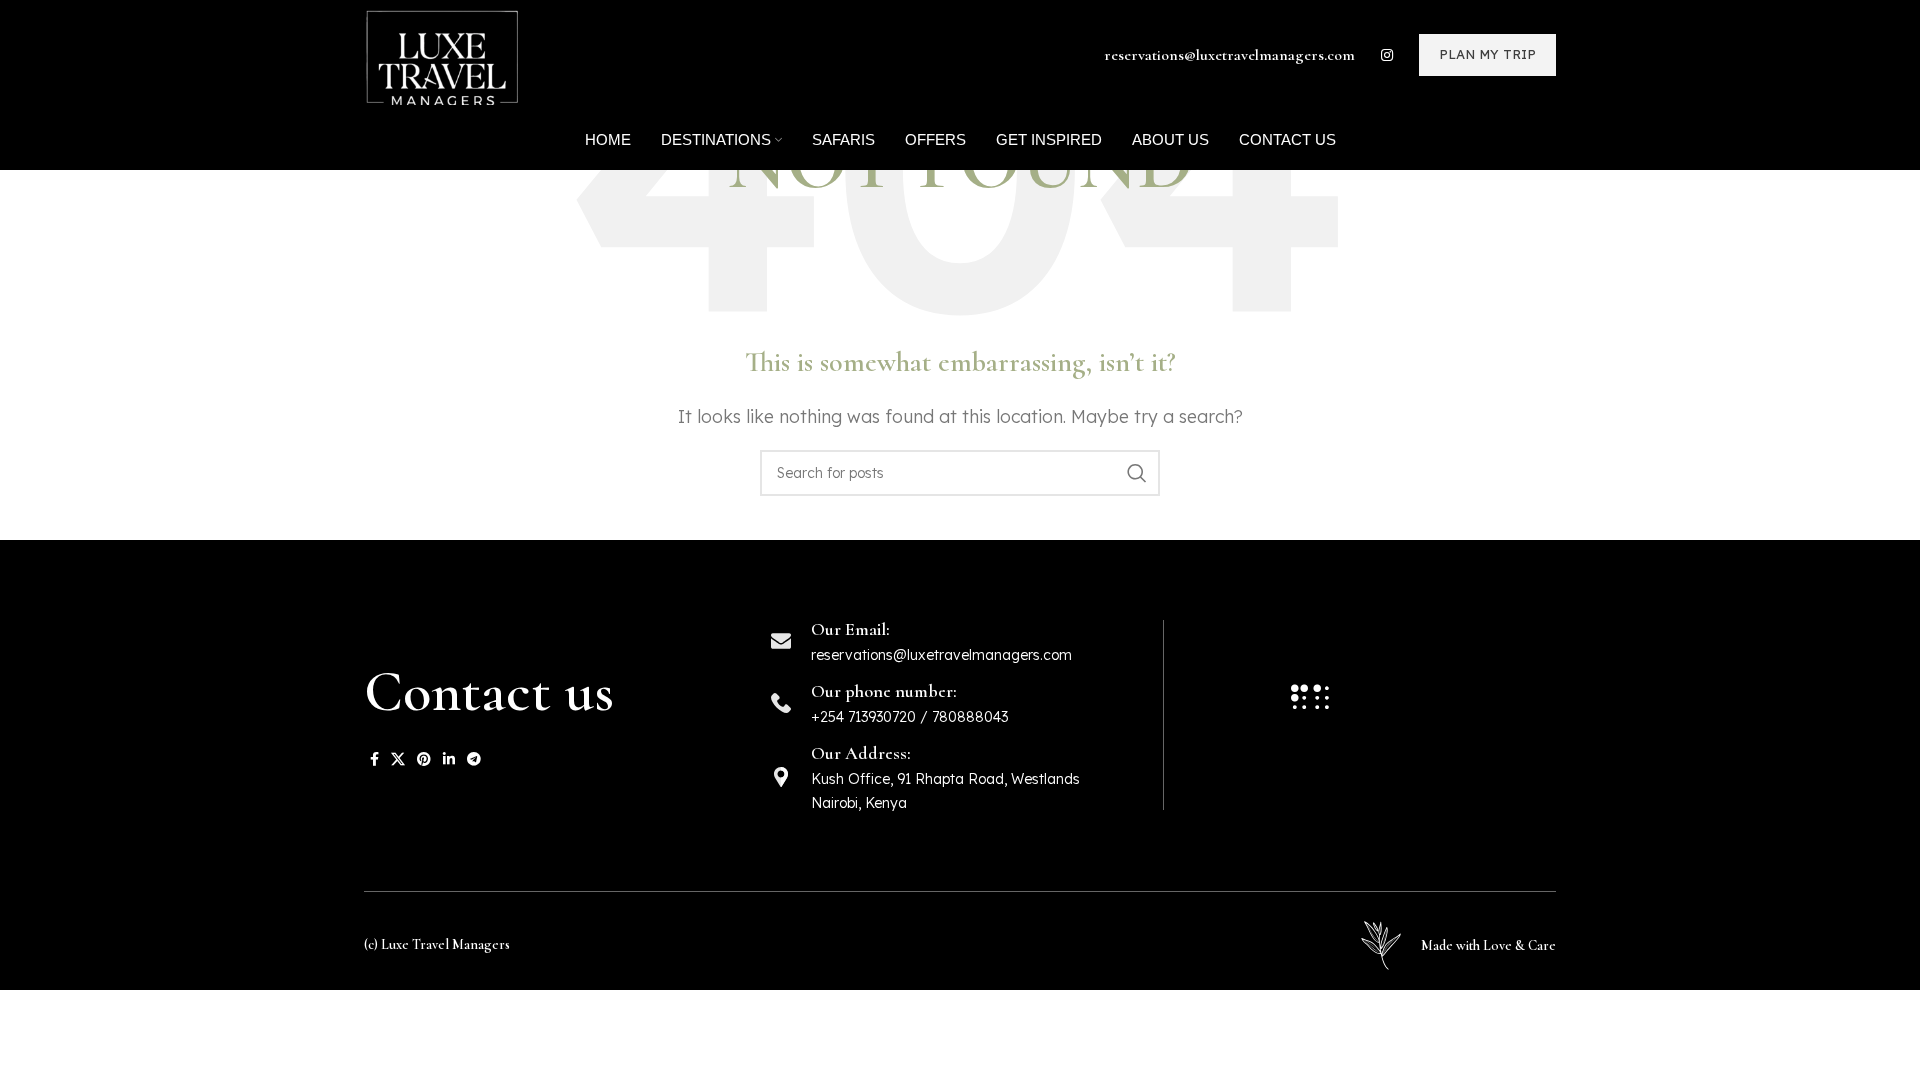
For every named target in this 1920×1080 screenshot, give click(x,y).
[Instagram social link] (1387, 55)
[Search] (1137, 473)
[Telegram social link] (474, 759)
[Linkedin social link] (449, 759)
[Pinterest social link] (424, 759)
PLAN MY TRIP (1487, 54)
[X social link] (398, 759)
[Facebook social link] (374, 759)
